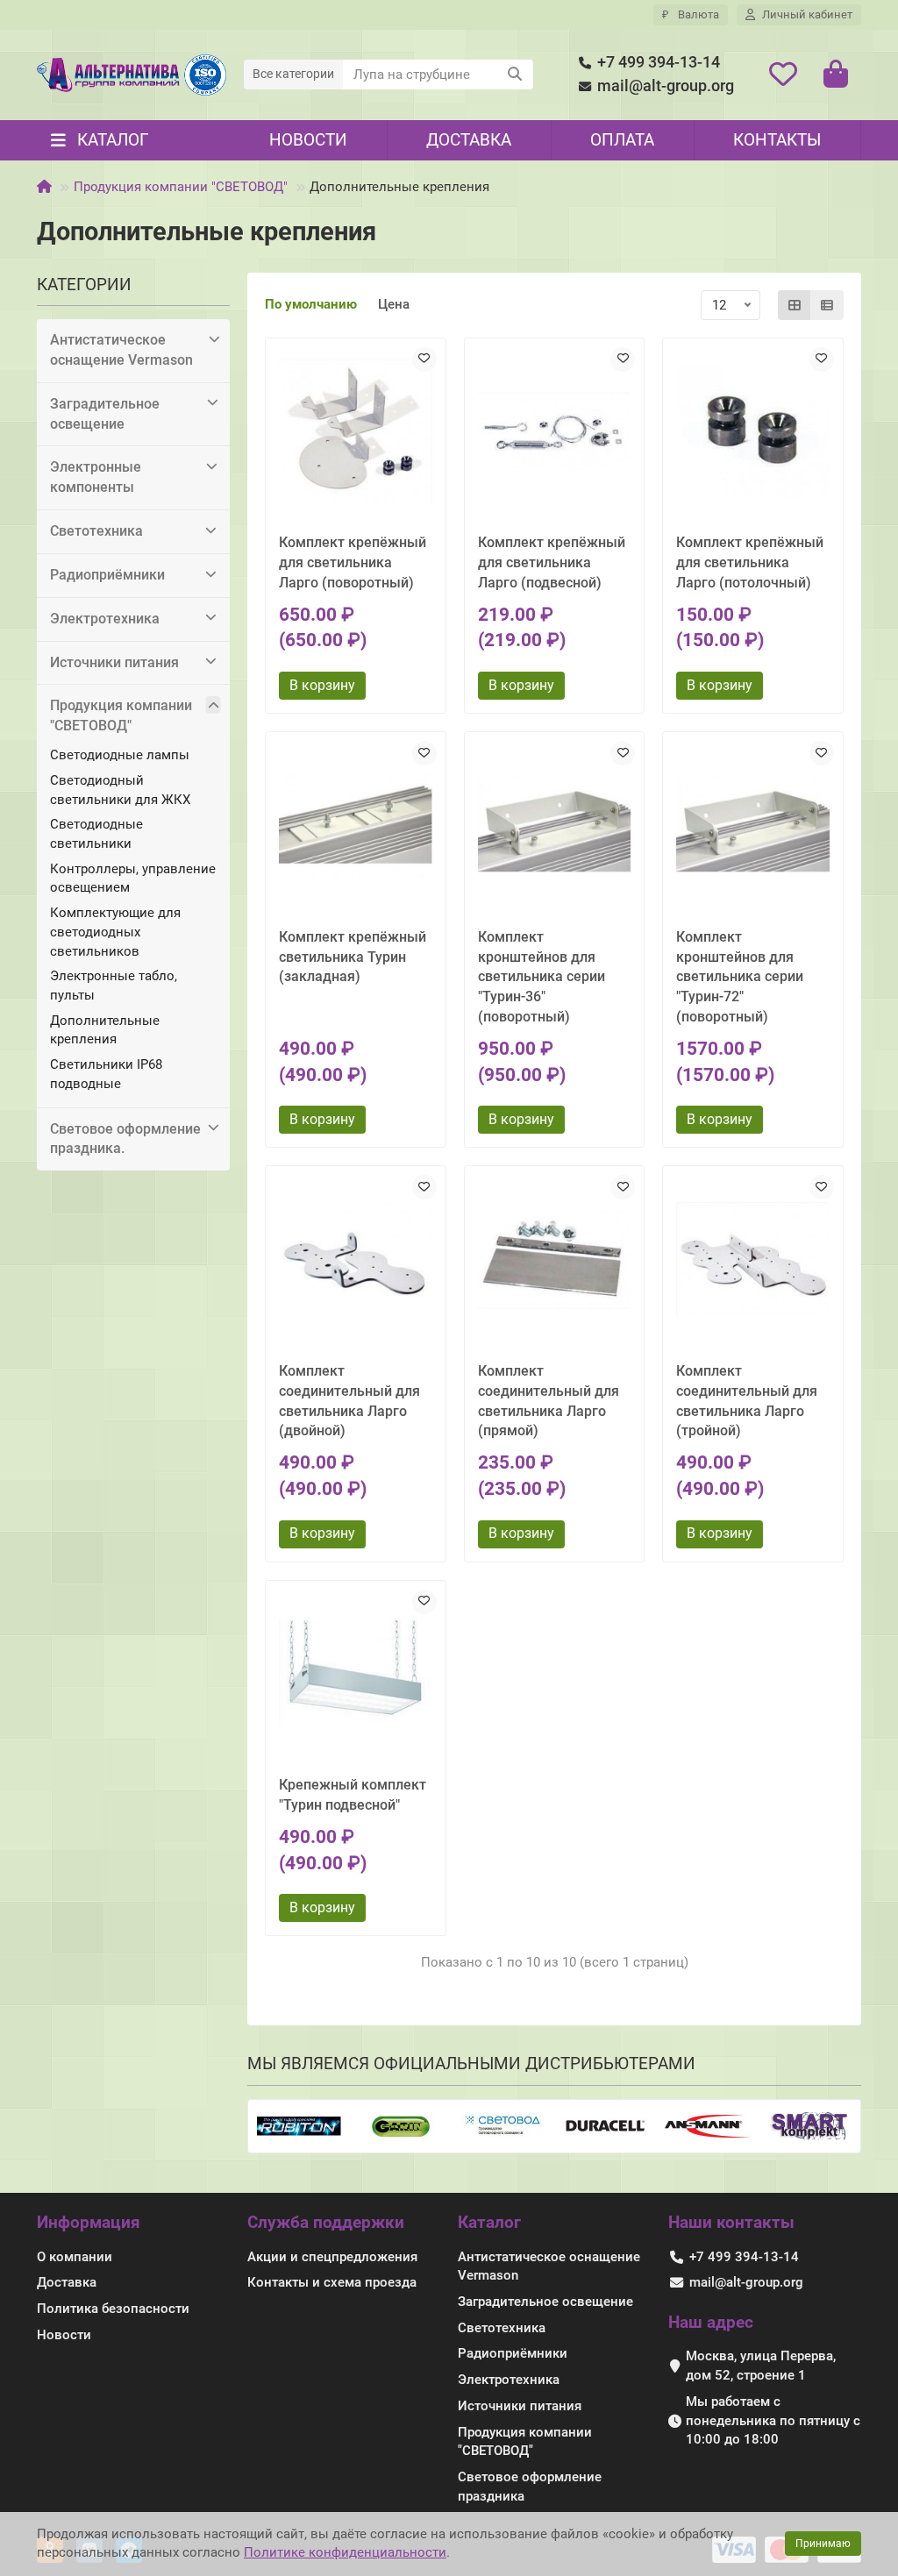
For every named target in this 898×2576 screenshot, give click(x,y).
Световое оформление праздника (530, 2487)
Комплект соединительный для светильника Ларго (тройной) (747, 1401)
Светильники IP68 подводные (106, 1074)
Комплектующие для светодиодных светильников (115, 932)
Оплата (622, 140)
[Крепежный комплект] (356, 1674)
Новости (308, 140)
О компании (75, 2257)
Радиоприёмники (107, 575)
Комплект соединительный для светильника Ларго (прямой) (549, 1401)
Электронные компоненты (96, 477)
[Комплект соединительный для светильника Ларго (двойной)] (356, 1260)
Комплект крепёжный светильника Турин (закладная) (353, 957)
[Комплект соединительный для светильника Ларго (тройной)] (753, 1260)
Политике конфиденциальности (345, 2552)
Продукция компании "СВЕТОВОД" (181, 187)
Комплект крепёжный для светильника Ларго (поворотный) (353, 562)
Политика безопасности (113, 2309)
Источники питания (114, 662)
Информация (89, 2222)
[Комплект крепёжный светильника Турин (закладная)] (356, 825)
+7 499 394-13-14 (659, 62)
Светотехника (96, 531)
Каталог (489, 2222)
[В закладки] (424, 359)
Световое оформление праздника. (125, 1139)
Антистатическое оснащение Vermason (121, 350)
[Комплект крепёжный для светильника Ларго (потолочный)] (753, 432)
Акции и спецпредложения (332, 2257)
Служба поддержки (326, 2222)
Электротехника (105, 619)
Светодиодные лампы (120, 755)
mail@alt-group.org (666, 86)
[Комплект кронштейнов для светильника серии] (555, 825)
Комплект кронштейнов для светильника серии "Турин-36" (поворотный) (542, 977)
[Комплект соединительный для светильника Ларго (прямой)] (555, 1260)
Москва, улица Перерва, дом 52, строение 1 (761, 2366)
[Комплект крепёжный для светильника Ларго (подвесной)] (555, 432)
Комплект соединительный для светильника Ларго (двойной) (349, 1401)
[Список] (827, 305)
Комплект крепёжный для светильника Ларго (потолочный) (750, 562)
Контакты (777, 140)
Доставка (469, 140)
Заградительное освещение (105, 414)
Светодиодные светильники (96, 834)
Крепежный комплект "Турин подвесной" (353, 1795)
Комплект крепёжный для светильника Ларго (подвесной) (552, 562)
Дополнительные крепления (105, 1030)
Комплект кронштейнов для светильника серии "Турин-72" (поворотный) (740, 977)
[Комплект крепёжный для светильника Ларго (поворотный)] (356, 432)
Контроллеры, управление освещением (133, 879)
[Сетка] (795, 305)
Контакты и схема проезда (332, 2282)
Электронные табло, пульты (114, 986)
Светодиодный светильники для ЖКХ (120, 790)
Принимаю (823, 2544)
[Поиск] (515, 75)
